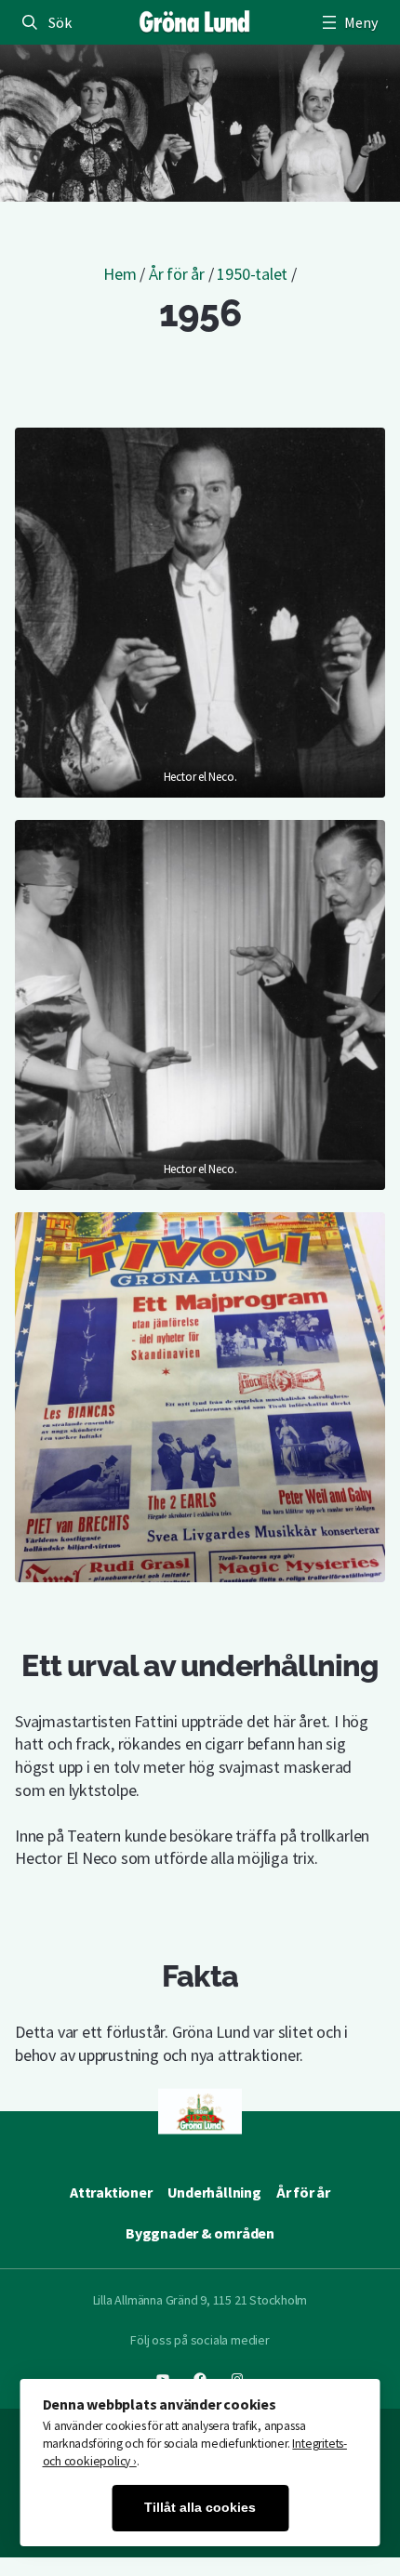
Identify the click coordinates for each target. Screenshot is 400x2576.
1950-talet (252, 274)
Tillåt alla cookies (200, 2508)
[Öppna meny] (348, 22)
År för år (177, 274)
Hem (120, 274)
